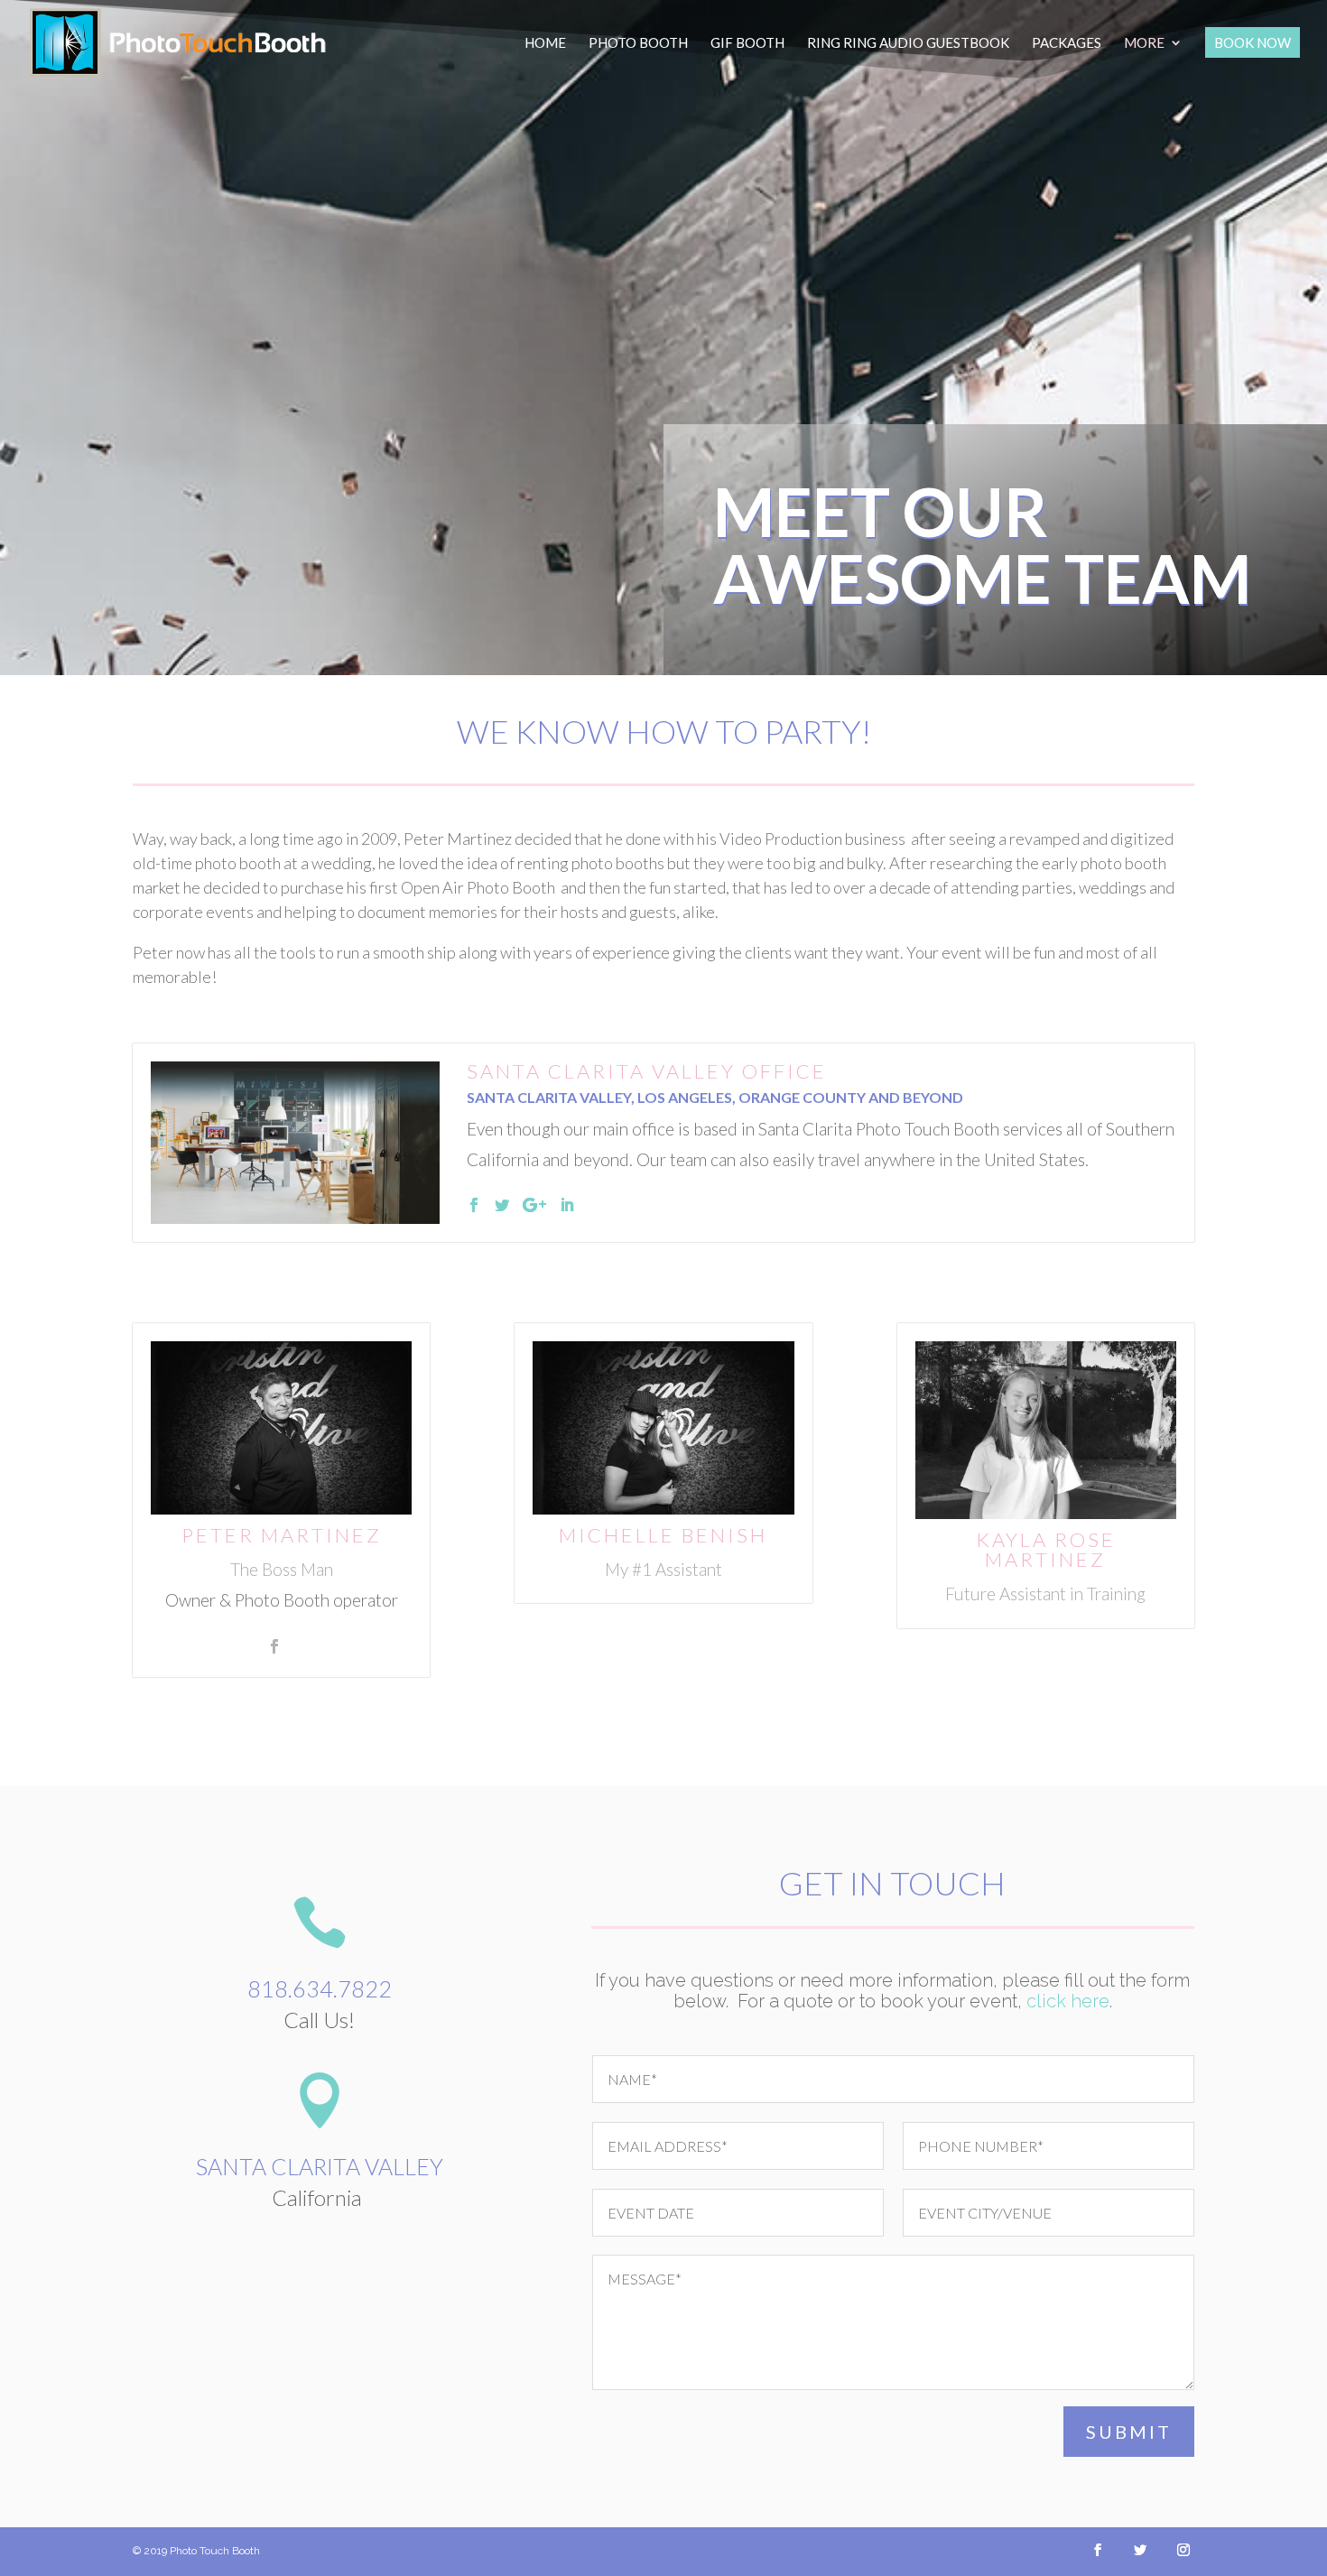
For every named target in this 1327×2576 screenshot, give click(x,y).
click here (1068, 2001)
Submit (1129, 2432)
